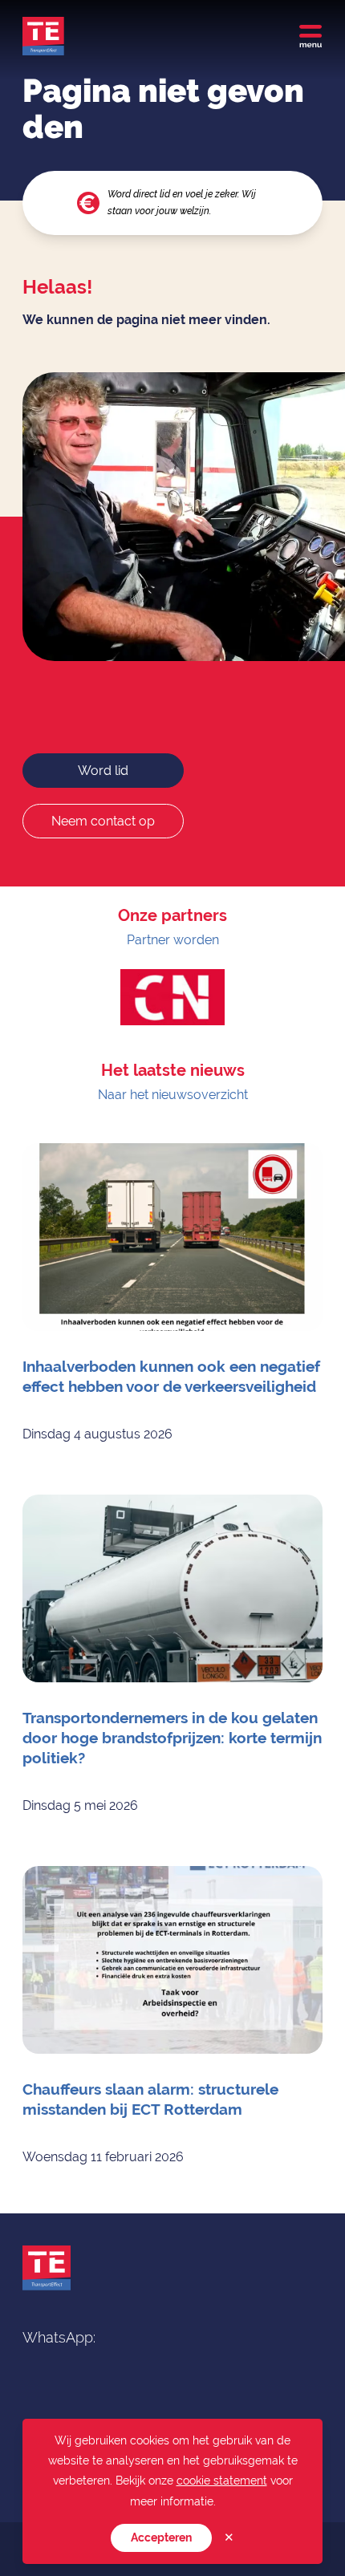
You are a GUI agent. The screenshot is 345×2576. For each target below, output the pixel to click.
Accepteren (161, 2537)
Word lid (103, 771)
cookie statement (222, 2481)
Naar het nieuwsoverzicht (173, 1095)
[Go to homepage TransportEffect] (43, 36)
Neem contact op (103, 821)
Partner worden (173, 940)
